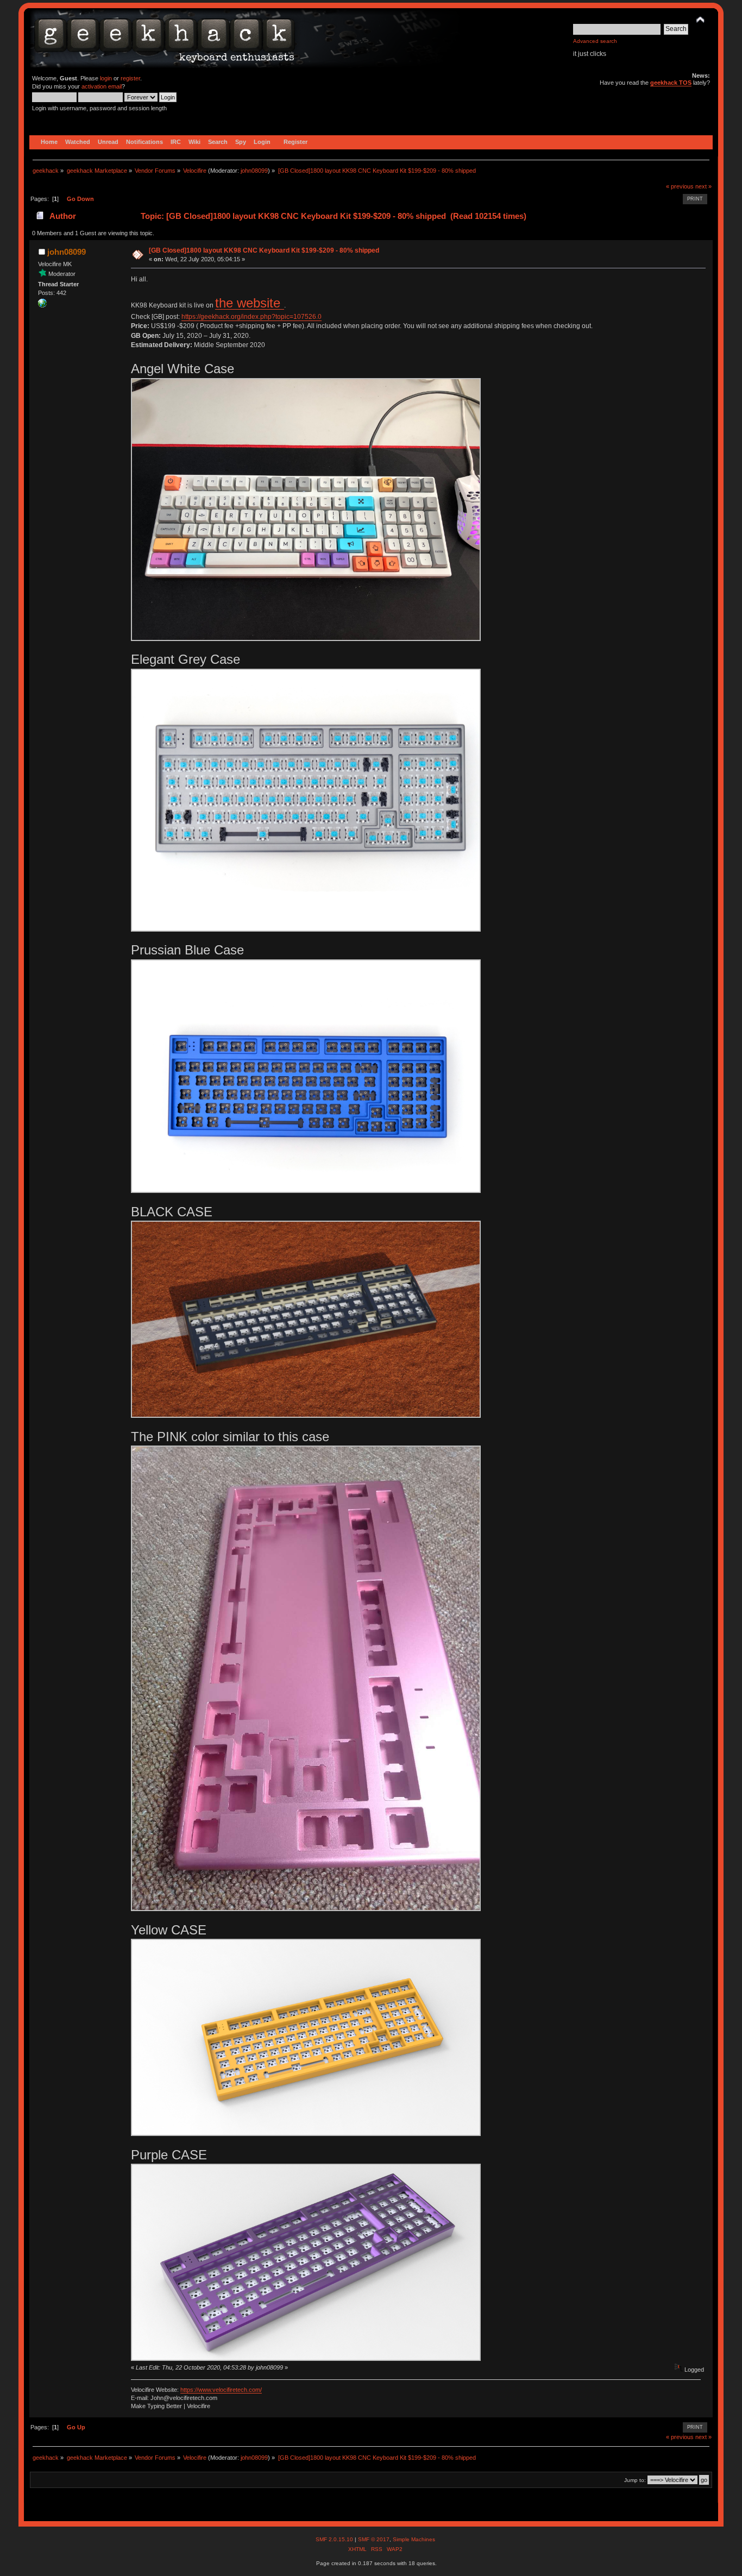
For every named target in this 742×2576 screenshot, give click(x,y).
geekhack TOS (671, 83)
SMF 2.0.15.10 (335, 2539)
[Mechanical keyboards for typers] (42, 305)
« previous (680, 186)
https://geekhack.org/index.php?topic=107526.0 (251, 317)
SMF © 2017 (374, 2539)
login (106, 78)
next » (703, 186)
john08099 (254, 171)
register (130, 78)
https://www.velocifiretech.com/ (221, 2390)
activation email (102, 86)
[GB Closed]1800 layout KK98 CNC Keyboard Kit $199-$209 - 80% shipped (264, 250)
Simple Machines (414, 2539)
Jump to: (635, 2480)
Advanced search (595, 41)
